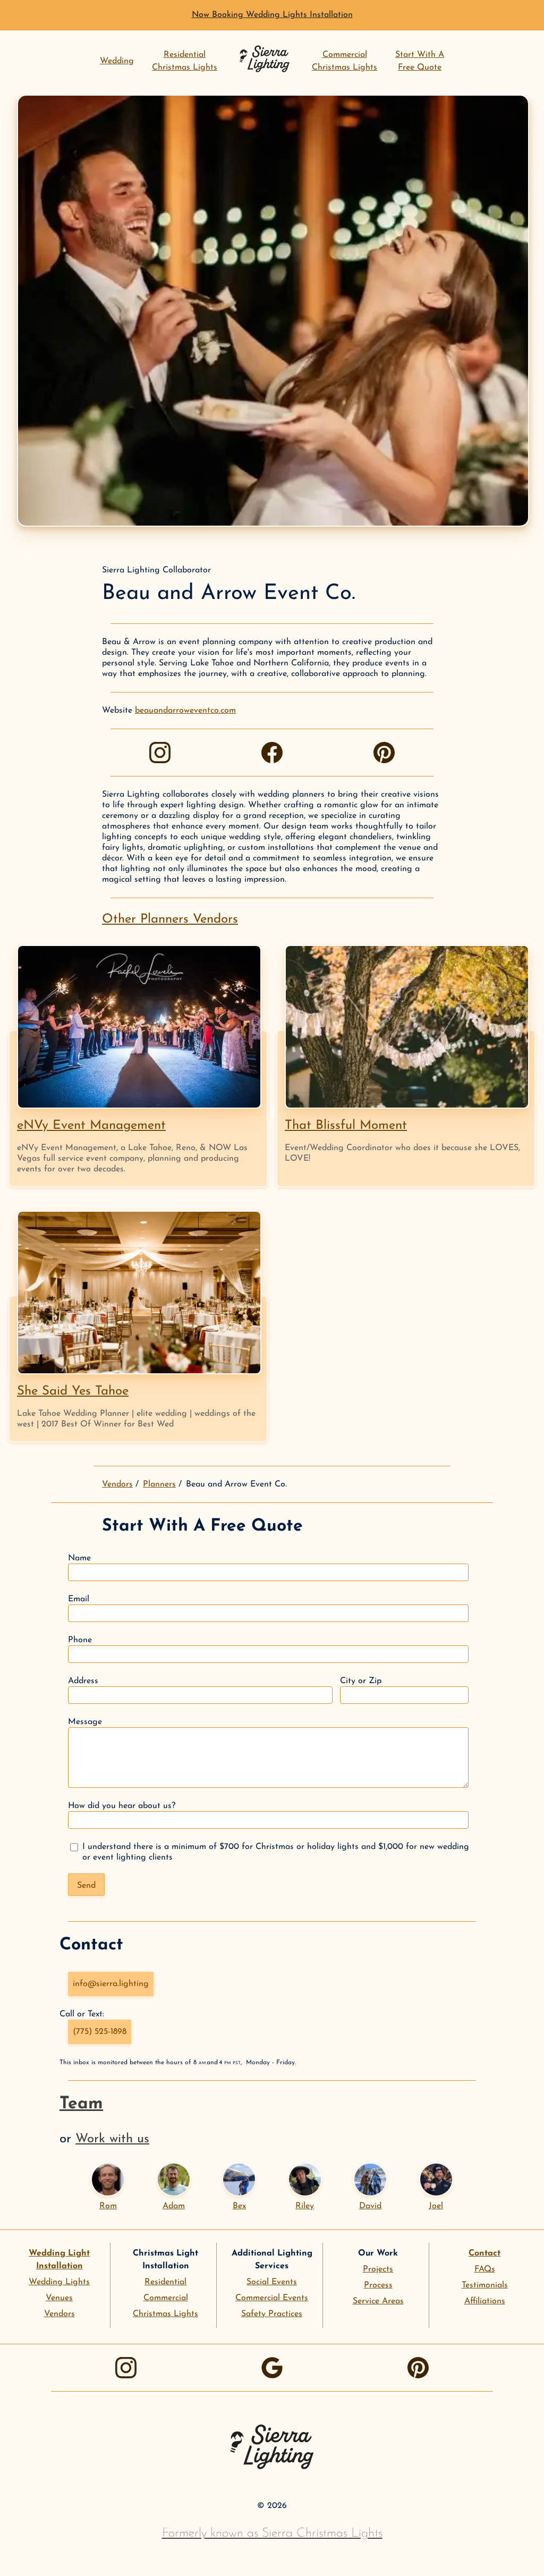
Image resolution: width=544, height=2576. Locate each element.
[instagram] (160, 753)
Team (81, 2104)
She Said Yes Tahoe (73, 1391)
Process (378, 2285)
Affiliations (485, 2301)
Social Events (272, 2282)
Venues (59, 2298)
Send (86, 1886)
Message (85, 1722)
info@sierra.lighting (111, 1984)
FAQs (485, 2269)
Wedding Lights (59, 2282)
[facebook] (272, 753)
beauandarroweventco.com (185, 711)
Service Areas (378, 2301)
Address (83, 1681)
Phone (80, 1640)
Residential (165, 2282)
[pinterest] (384, 753)
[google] (272, 2368)
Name (79, 1558)
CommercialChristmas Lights (345, 61)
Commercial (166, 2298)
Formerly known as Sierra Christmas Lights (272, 2533)
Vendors (117, 1484)
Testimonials (485, 2285)
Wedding (117, 61)
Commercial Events (272, 2298)
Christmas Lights (165, 2314)
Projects (378, 2269)
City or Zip (361, 1681)
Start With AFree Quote (420, 61)
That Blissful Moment (346, 1126)
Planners (159, 1484)
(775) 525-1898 (100, 2032)
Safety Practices (272, 2314)
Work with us (112, 2139)
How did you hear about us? (122, 1806)
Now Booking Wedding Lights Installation (272, 15)
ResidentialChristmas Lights (185, 61)
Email (79, 1599)
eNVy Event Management (91, 1126)
